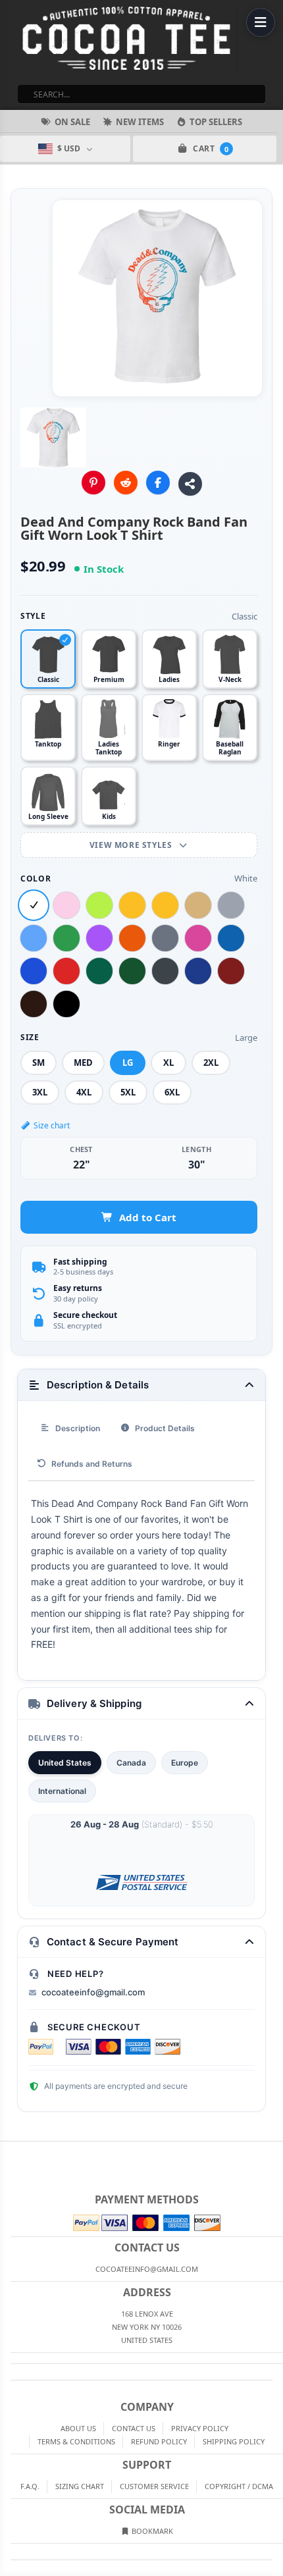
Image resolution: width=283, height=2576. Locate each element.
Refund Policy (159, 2441)
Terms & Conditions (76, 2441)
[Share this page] (190, 484)
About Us (78, 2428)
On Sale (72, 122)
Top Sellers (216, 122)
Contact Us (134, 2428)
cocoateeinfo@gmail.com (93, 1992)
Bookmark (151, 2531)
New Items (140, 122)
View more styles (132, 845)
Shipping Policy (234, 2441)
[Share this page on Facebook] (158, 483)
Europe (185, 1763)
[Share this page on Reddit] (126, 483)
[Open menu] (261, 22)
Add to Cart (148, 1217)
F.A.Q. (30, 2486)
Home (9, 2152)
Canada (131, 1763)
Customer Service (154, 2486)
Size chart (52, 1125)
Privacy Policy (200, 2428)
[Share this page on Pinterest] (93, 483)
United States (65, 1763)
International (62, 1791)
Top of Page (274, 2152)
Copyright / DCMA (239, 2486)
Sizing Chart (80, 2486)
